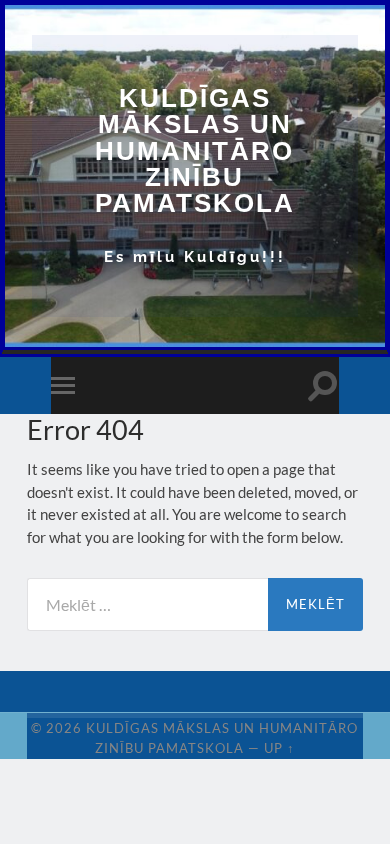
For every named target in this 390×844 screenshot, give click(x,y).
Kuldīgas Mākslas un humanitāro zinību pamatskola (195, 150)
